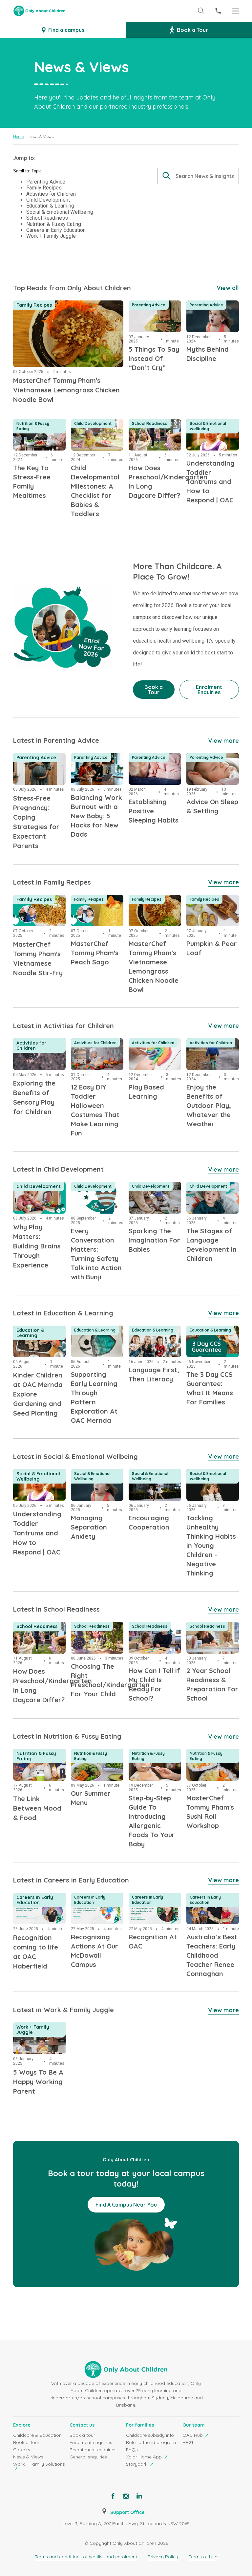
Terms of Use (203, 2557)
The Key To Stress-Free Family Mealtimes (37, 431)
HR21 (188, 2442)
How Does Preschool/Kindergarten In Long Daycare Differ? (155, 435)
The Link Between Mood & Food (36, 1757)
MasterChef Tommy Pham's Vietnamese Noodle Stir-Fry (38, 907)
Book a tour (82, 2435)
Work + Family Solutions (39, 2464)
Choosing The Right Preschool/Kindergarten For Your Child (97, 1634)
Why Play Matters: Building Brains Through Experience (39, 1194)
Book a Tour (26, 2442)
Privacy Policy (163, 2557)
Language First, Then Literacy (149, 1333)
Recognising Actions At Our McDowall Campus (97, 1904)
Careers (22, 2450)
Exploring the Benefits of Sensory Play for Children (39, 1050)
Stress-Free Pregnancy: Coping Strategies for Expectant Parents (37, 769)
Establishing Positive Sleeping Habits (155, 761)
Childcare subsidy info (150, 2435)
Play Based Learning (155, 1042)
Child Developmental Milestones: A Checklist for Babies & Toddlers (96, 439)
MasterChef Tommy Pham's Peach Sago (96, 903)
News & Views (28, 2457)
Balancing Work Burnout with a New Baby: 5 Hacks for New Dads (95, 769)
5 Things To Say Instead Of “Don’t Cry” (151, 312)
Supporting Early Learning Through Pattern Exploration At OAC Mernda (96, 1341)
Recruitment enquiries (93, 2450)
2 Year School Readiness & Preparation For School (207, 1638)
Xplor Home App (145, 2457)
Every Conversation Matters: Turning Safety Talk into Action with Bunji (96, 1198)
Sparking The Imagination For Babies (149, 1194)
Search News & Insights (205, 176)
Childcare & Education (37, 2435)
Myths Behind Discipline (203, 308)
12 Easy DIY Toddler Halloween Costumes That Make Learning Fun (95, 1054)
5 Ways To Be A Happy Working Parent (33, 2034)
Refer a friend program (151, 2442)
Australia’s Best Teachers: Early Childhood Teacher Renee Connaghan (210, 1908)
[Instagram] (126, 2496)
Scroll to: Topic (27, 171)
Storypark (137, 2464)
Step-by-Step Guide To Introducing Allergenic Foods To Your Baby (154, 1765)
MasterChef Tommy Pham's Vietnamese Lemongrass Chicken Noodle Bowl (63, 308)
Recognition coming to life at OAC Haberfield (39, 1904)
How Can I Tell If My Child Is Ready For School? (153, 1634)
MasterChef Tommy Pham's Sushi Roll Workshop (211, 1761)
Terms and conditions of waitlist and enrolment (86, 2557)
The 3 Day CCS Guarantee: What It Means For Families (211, 1337)
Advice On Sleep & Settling (210, 761)
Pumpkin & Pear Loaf (206, 903)
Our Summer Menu (94, 1753)
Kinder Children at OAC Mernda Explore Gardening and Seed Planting (39, 1341)
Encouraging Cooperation (145, 1477)
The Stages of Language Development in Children (207, 1198)
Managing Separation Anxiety (95, 1477)
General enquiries (88, 2457)
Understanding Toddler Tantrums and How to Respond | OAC (209, 435)
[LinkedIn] (139, 2496)
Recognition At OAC (154, 1897)
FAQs (132, 2450)
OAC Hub (193, 2435)
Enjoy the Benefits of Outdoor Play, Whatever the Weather (210, 1054)
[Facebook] (113, 2496)
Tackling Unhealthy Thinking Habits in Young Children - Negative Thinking (210, 1485)
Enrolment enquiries (91, 2442)
